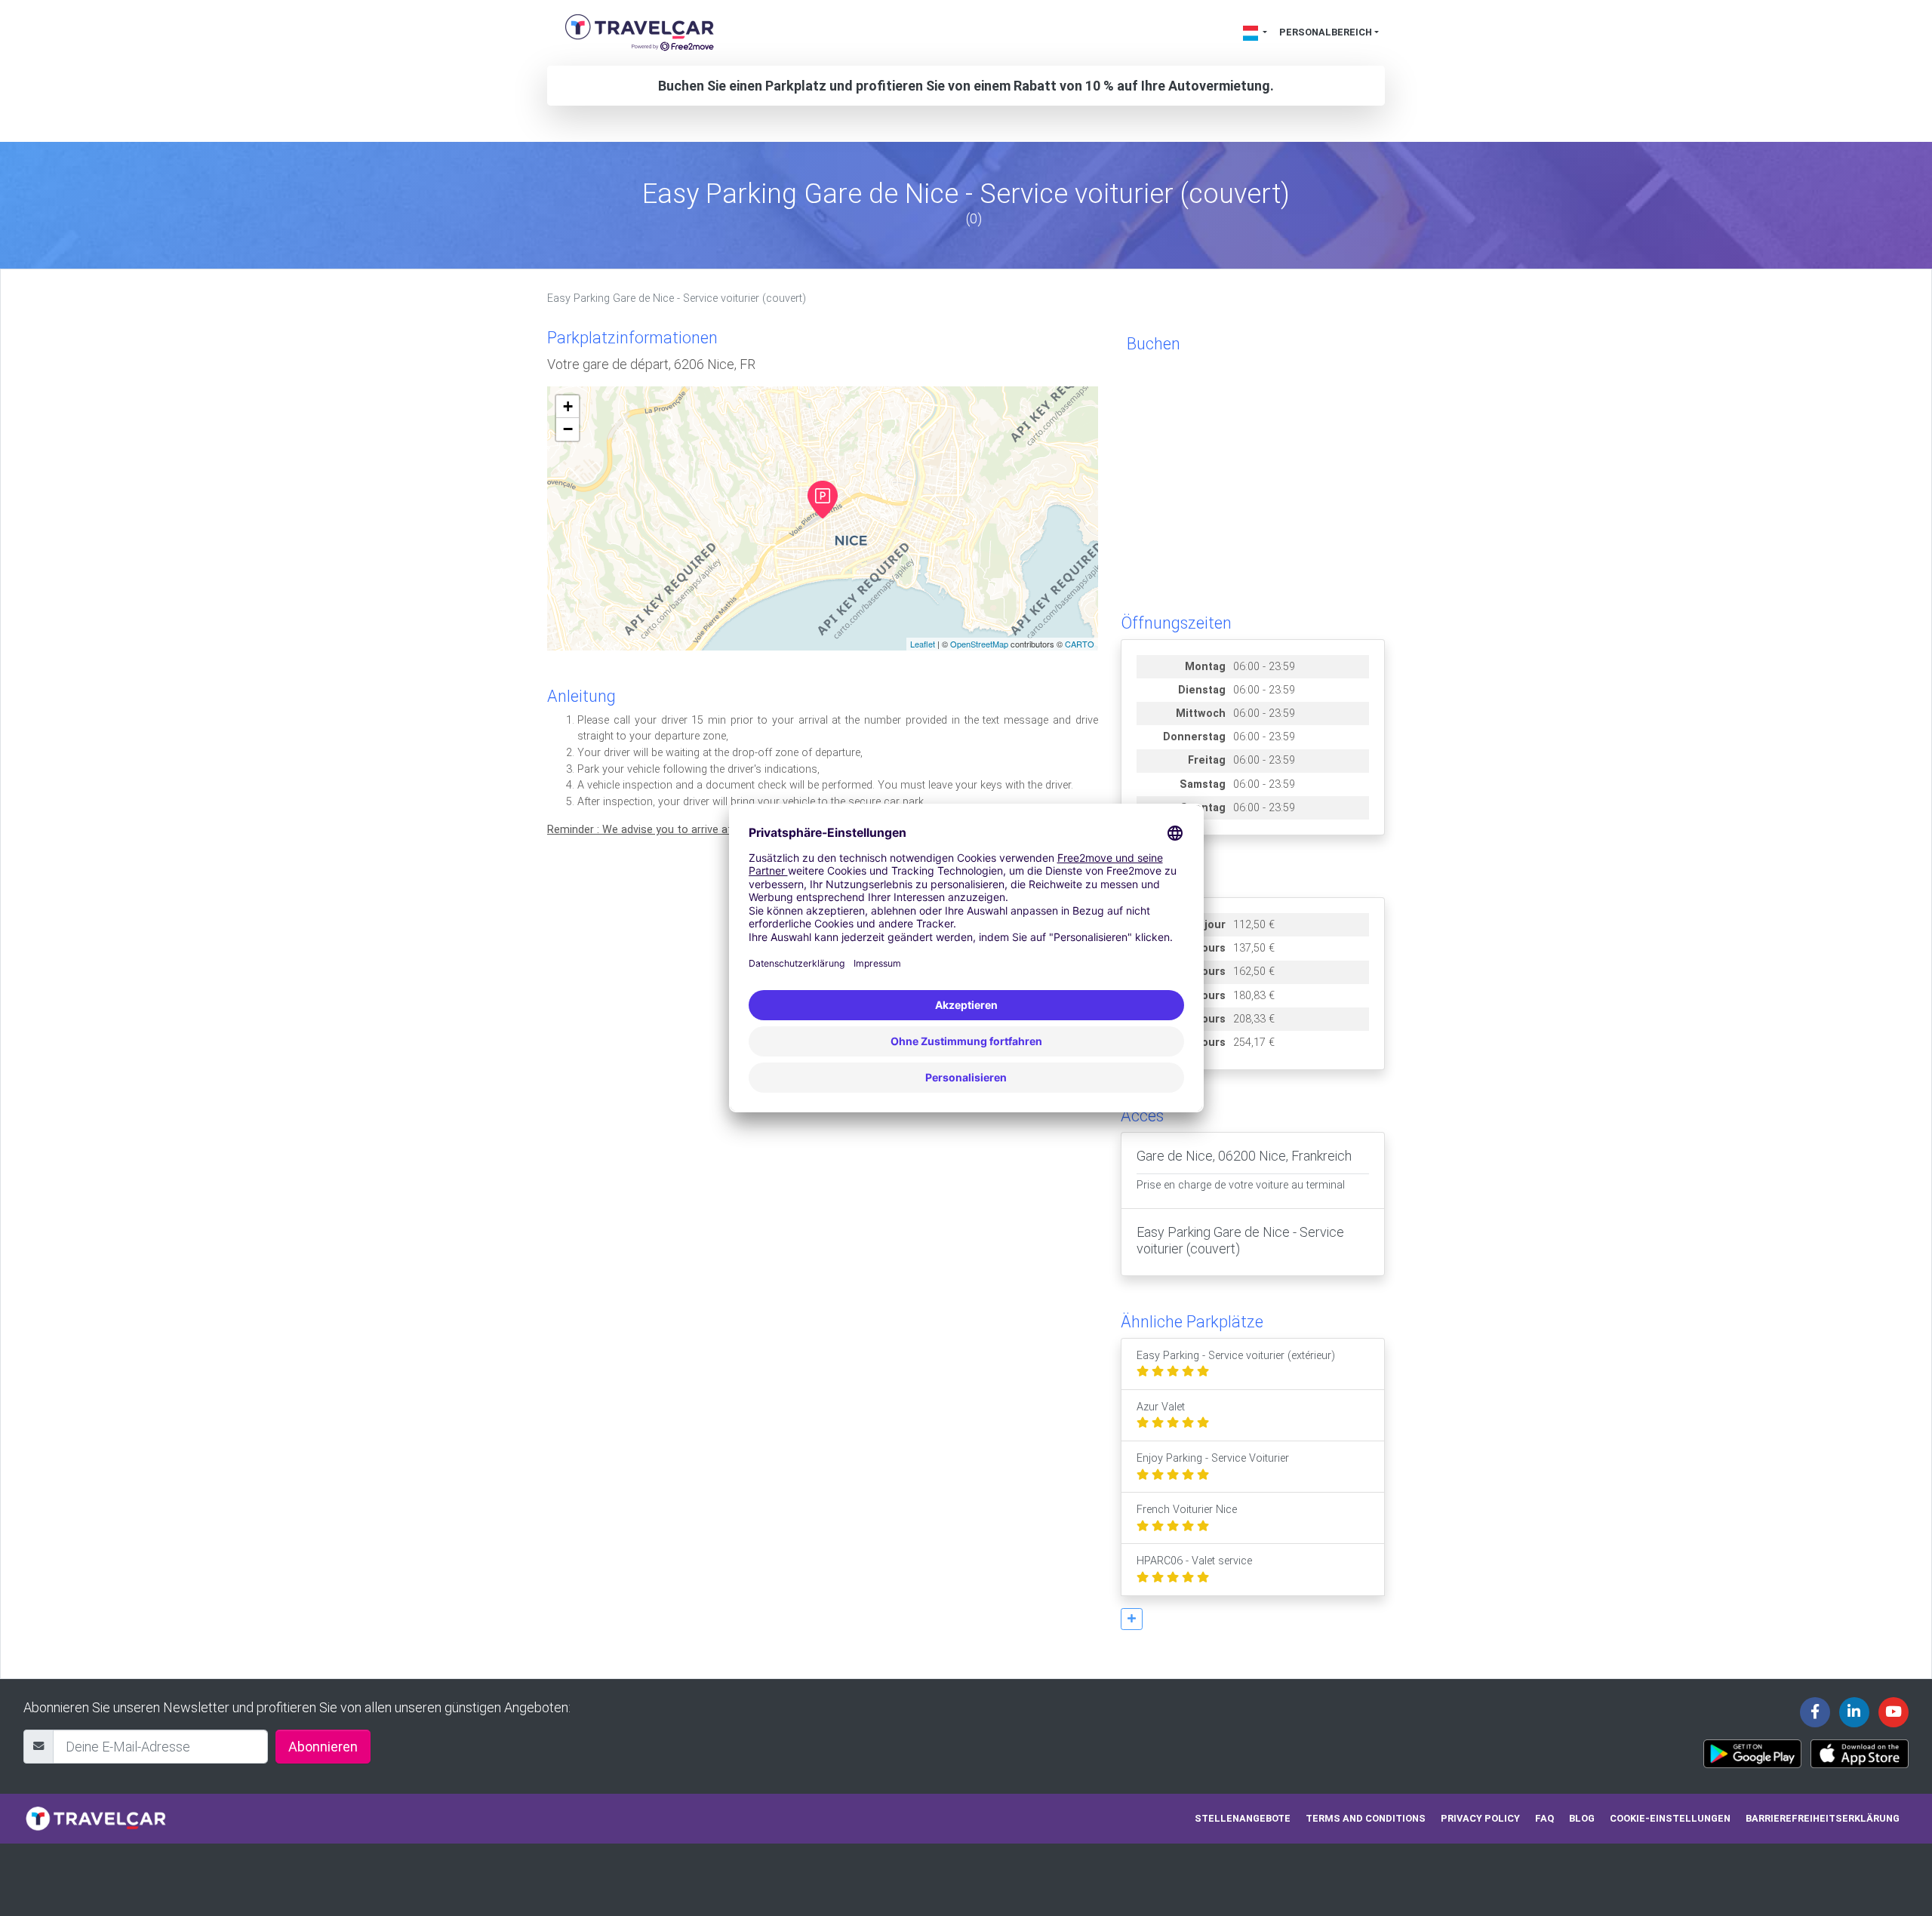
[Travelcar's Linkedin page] (1854, 1712)
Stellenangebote (1243, 1818)
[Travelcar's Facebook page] (1815, 1712)
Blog (1582, 1818)
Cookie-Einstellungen (1670, 1818)
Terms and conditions (1366, 1818)
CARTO (1080, 644)
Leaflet (923, 644)
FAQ (1544, 1818)
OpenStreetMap (979, 644)
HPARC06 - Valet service (1194, 1561)
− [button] (568, 429)
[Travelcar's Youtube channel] (1894, 1712)
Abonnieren (323, 1747)
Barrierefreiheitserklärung (1823, 1818)
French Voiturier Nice (1187, 1510)
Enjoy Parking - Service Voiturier (1213, 1458)
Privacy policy (1480, 1818)
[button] (1132, 1619)
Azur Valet (1161, 1407)
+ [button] (568, 406)
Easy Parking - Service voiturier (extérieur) (1236, 1356)
